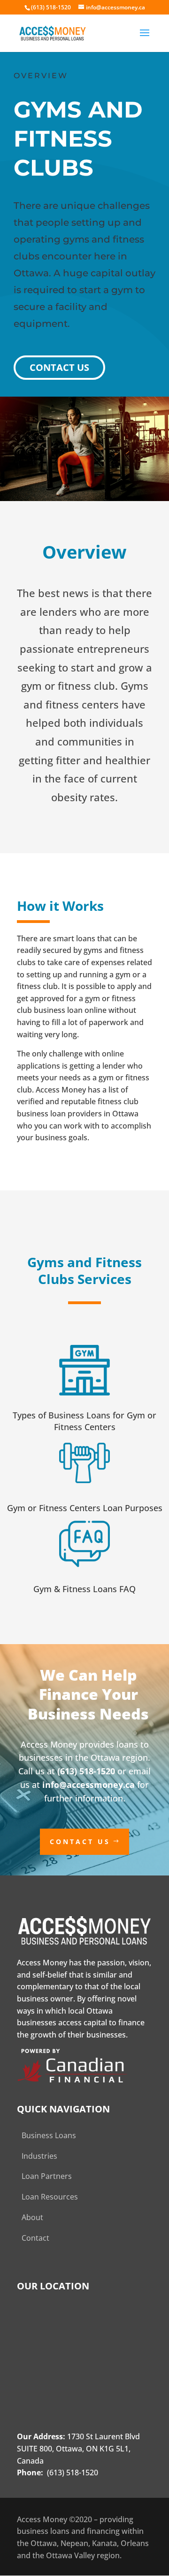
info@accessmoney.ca (88, 1785)
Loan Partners (47, 2176)
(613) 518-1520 (86, 1771)
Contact (35, 2238)
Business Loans (49, 2135)
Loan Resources (50, 2197)
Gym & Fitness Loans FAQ (84, 1589)
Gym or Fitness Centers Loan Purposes (85, 1508)
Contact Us (59, 367)
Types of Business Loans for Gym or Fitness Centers (84, 1421)
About (32, 2217)
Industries (39, 2156)
